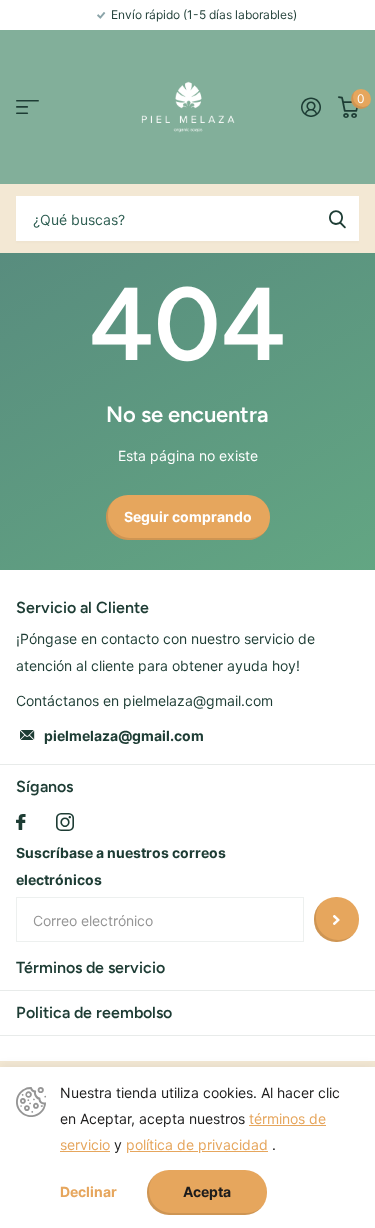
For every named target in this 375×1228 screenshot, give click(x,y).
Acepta (207, 1191)
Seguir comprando (188, 516)
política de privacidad (197, 1144)
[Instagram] (65, 822)
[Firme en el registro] (310, 107)
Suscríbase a (336, 919)
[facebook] (21, 822)
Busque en (337, 218)
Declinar (88, 1192)
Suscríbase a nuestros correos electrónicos (121, 866)
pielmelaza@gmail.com (124, 735)
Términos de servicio (90, 967)
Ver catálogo (27, 107)
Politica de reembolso (94, 1012)
